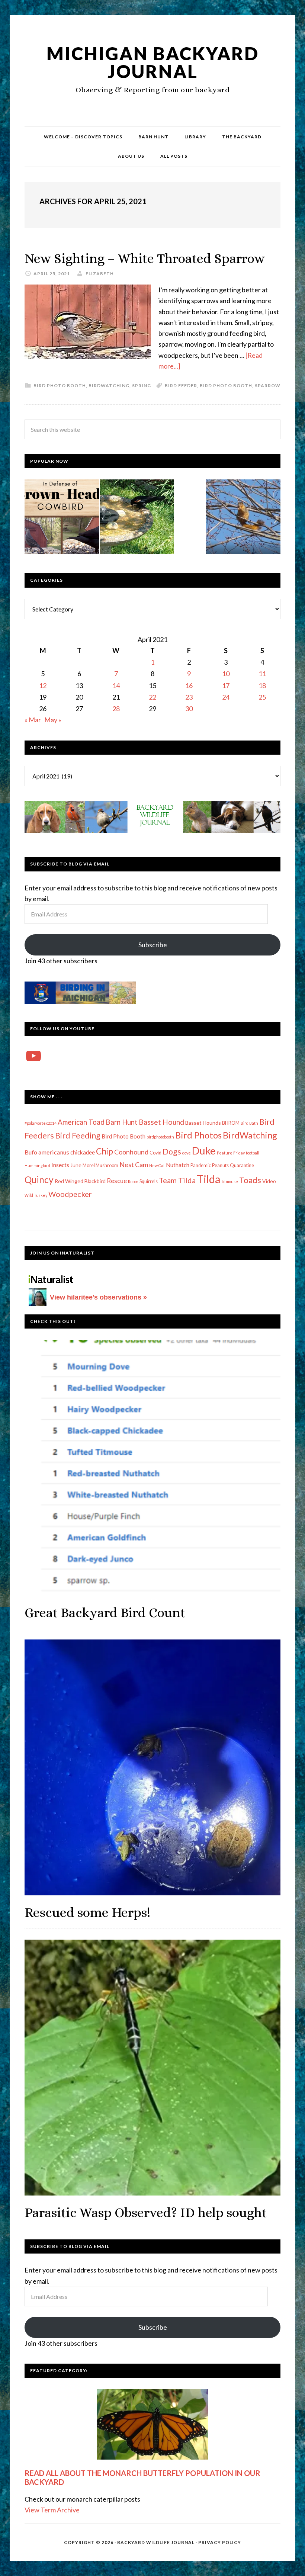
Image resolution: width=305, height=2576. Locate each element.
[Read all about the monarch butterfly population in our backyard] (152, 2424)
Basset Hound (161, 1122)
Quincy (39, 1180)
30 (189, 709)
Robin (133, 1181)
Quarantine (242, 1165)
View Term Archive (52, 2510)
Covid (155, 1153)
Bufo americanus (47, 1152)
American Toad (81, 1122)
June (76, 1165)
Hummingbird (37, 1165)
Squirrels (149, 1181)
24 (226, 697)
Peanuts (220, 1165)
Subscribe (153, 945)
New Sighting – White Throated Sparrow (145, 258)
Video (269, 1181)
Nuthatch (178, 1165)
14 (116, 685)
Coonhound (131, 1152)
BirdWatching (109, 386)
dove (187, 1153)
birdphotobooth (160, 1137)
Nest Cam (134, 1165)
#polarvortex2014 (41, 1123)
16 (189, 685)
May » (53, 720)
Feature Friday (231, 1153)
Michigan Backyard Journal (153, 62)
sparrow (268, 386)
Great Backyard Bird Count (105, 1613)
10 (226, 674)
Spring (142, 386)
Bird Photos (198, 1135)
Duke (204, 1151)
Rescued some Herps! (87, 1912)
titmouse (230, 1181)
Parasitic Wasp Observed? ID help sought (146, 2212)
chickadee (83, 1152)
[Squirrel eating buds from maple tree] (243, 518)
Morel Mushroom (100, 1165)
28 (116, 709)
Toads (250, 1180)
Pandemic (201, 1165)
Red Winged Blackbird (80, 1181)
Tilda (209, 1179)
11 (262, 674)
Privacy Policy (220, 2542)
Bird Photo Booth (60, 386)
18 (262, 685)
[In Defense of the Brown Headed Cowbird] (62, 518)
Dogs (172, 1152)
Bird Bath (249, 1123)
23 (189, 697)
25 (262, 697)
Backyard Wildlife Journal (156, 2542)
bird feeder (181, 386)
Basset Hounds (203, 1123)
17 (226, 685)
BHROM (231, 1123)
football (253, 1153)
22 (152, 697)
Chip (105, 1151)
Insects (60, 1165)
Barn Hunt (122, 1122)
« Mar (33, 720)
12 (43, 685)
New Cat (157, 1165)
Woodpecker (70, 1194)
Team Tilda (177, 1180)
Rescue (117, 1181)
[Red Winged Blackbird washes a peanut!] (137, 518)
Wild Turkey (36, 1195)
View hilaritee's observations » (98, 1297)
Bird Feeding (78, 1136)
